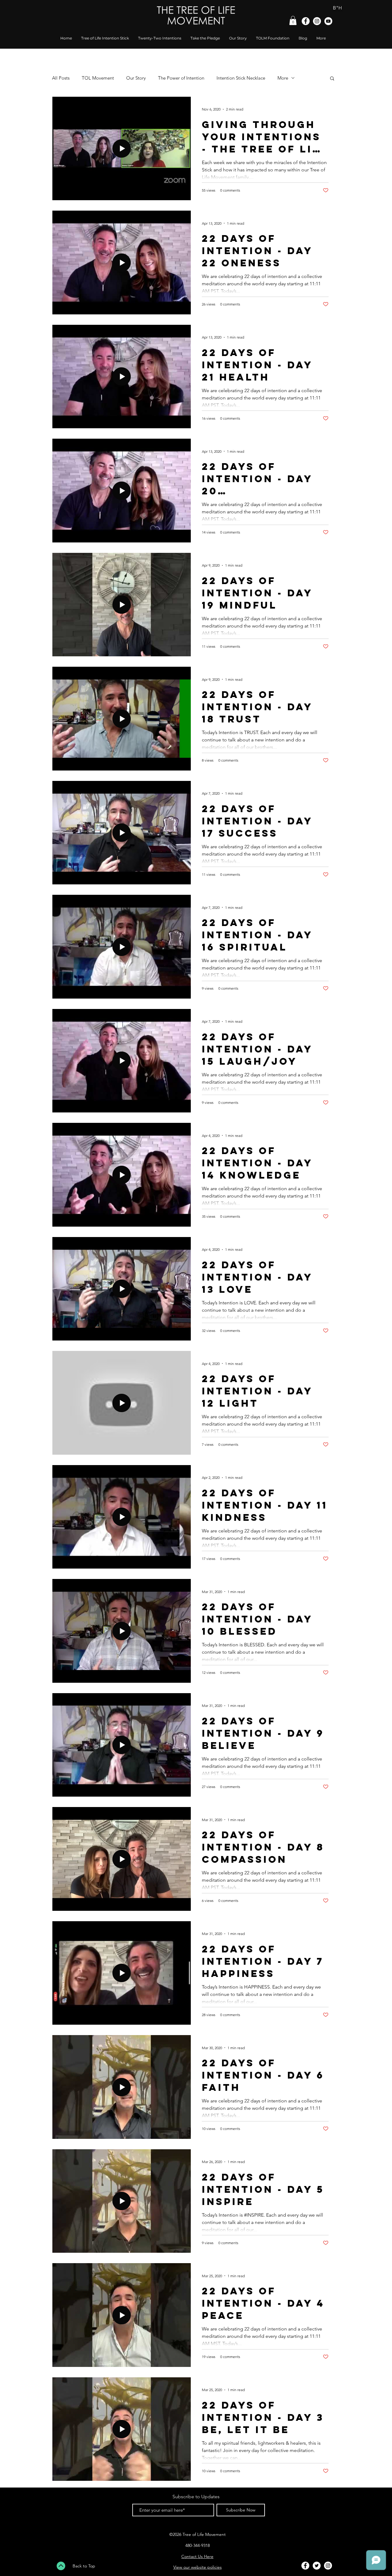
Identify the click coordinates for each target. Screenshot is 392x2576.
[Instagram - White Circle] (317, 21)
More (283, 78)
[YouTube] (328, 21)
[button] (293, 21)
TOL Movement (98, 78)
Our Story (136, 78)
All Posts (61, 78)
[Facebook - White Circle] (306, 21)
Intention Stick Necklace (241, 78)
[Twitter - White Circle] (317, 2566)
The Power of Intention (181, 78)
